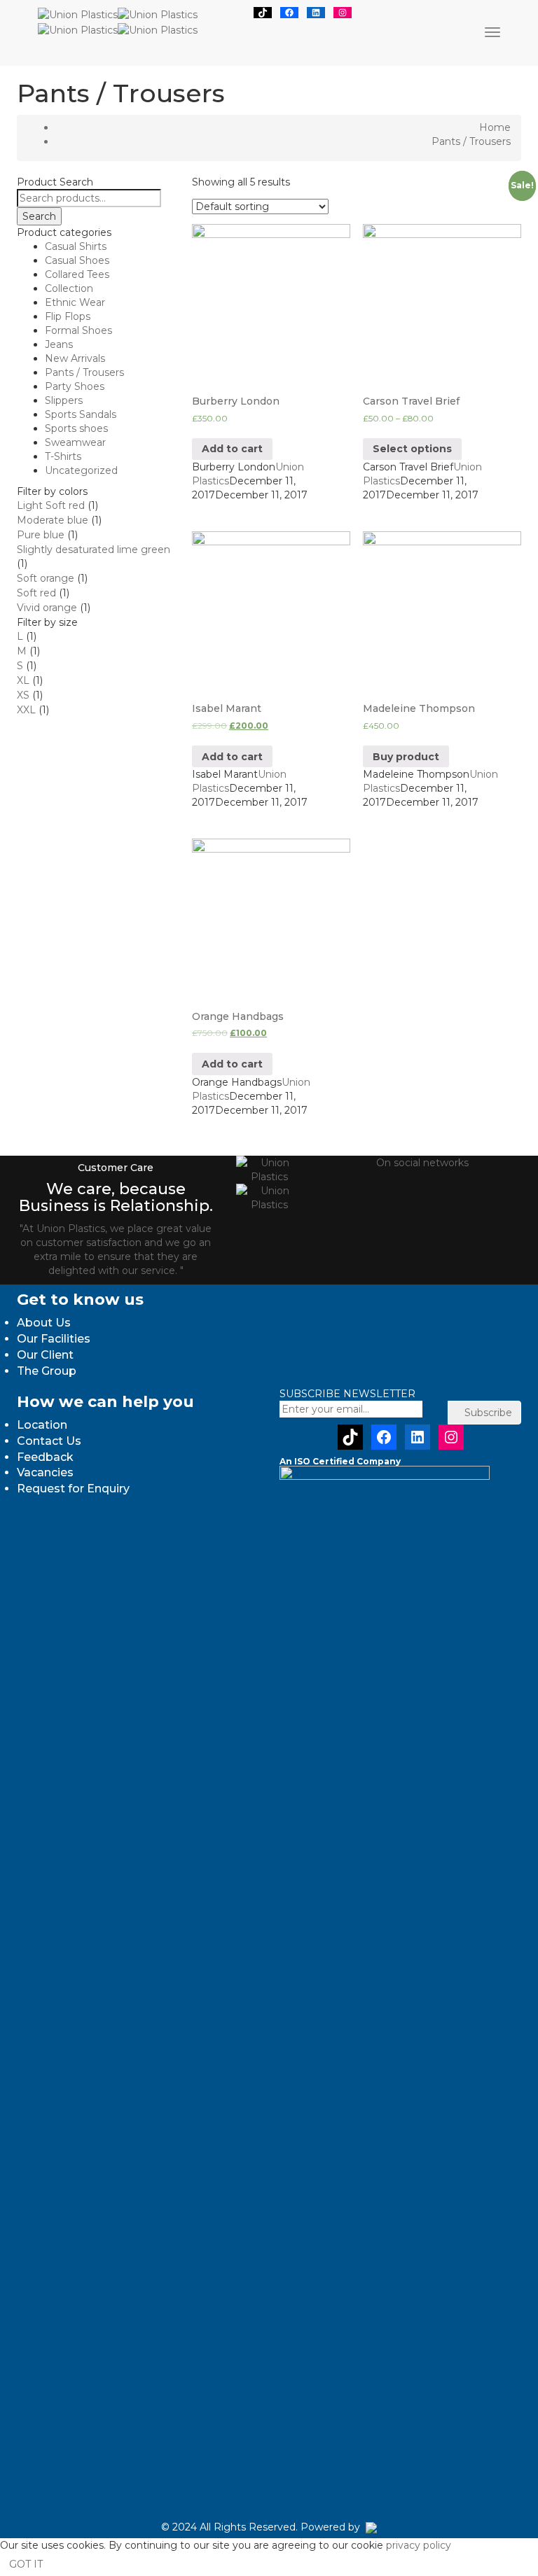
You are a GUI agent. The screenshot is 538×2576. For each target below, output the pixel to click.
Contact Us (49, 1441)
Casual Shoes (77, 260)
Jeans (59, 344)
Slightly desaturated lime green (94, 549)
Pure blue (41, 535)
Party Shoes (75, 386)
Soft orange (46, 578)
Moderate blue (53, 520)
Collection (69, 288)
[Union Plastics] (118, 14)
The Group (47, 1371)
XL (23, 680)
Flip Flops (68, 316)
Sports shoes (76, 428)
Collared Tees (77, 274)
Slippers (64, 400)
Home (495, 127)
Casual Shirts (76, 246)
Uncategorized (81, 470)
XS (23, 695)
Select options (412, 449)
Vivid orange (47, 608)
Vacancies (45, 1472)
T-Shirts (63, 456)
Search (39, 216)
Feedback (45, 1457)
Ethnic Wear (75, 302)
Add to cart (232, 449)
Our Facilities (54, 1339)
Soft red (36, 593)
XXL (26, 710)
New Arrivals (75, 358)
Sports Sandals (81, 414)
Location (42, 1425)
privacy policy (419, 2545)
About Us (44, 1323)
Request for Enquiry (73, 1489)
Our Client (45, 1355)
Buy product (406, 757)
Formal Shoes (78, 330)
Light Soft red (51, 505)
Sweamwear (75, 442)
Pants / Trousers (84, 372)
